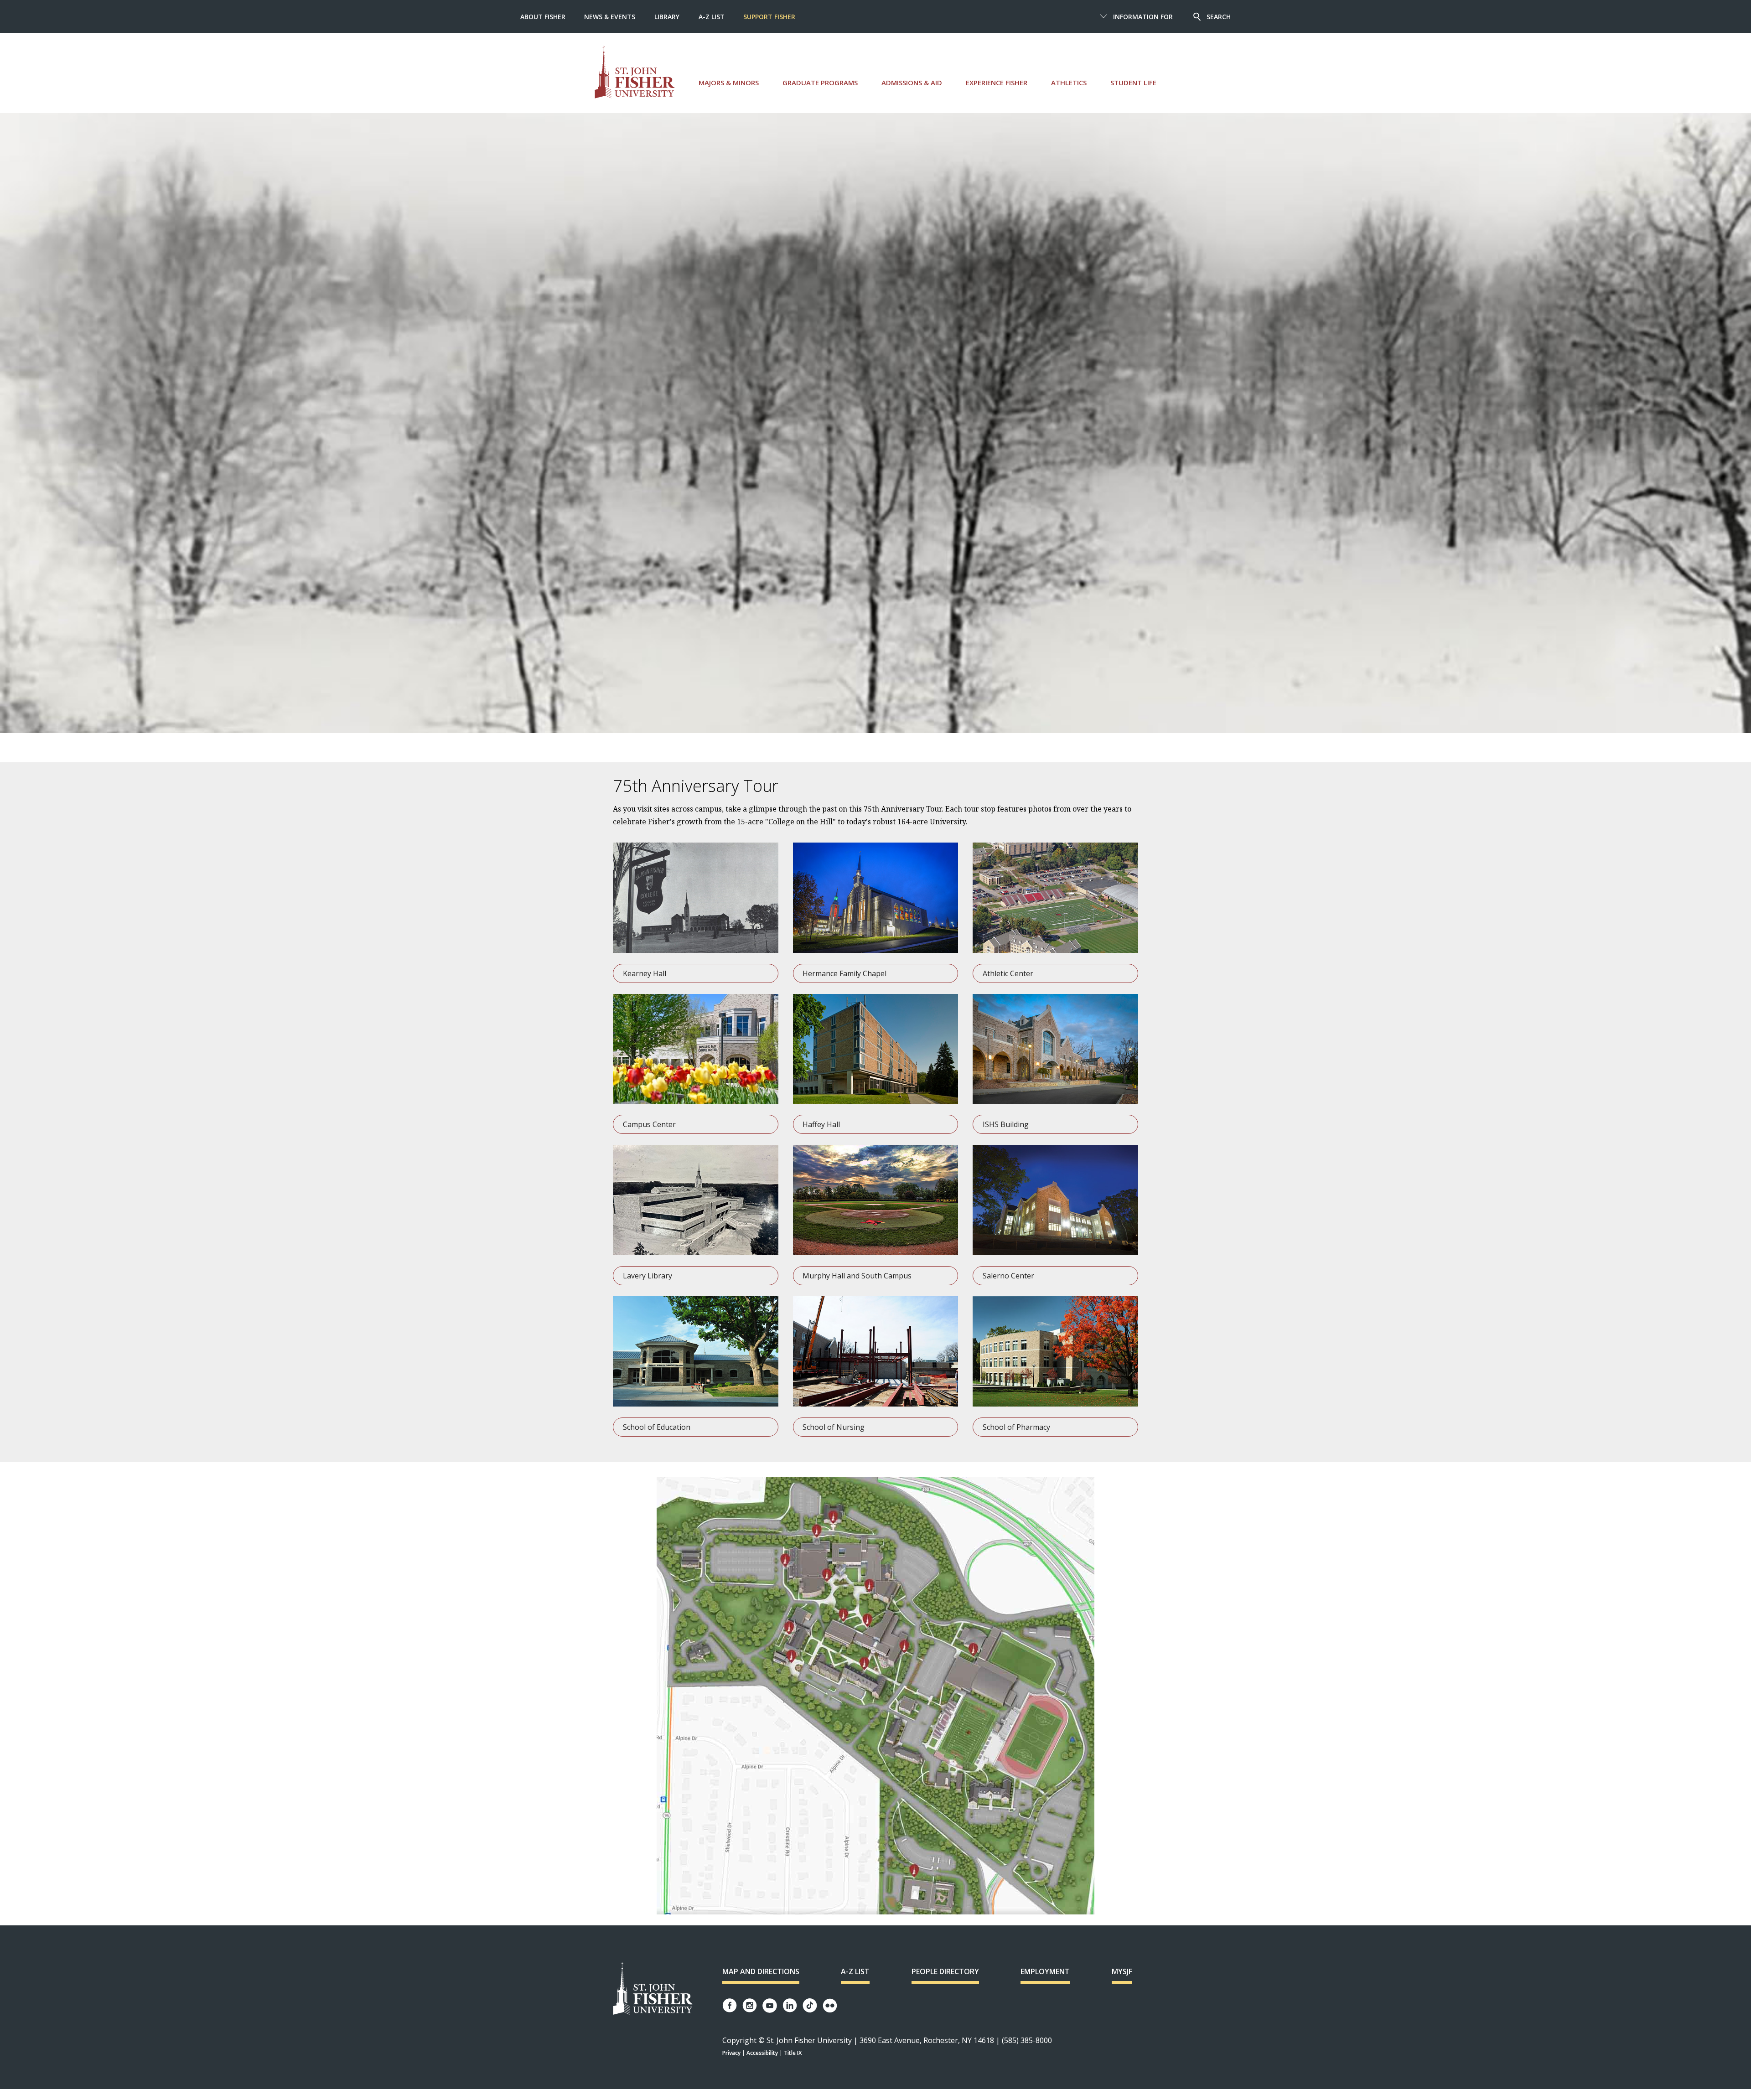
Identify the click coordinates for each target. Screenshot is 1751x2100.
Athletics (1069, 83)
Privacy (731, 2053)
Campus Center (649, 1124)
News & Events (610, 17)
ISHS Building (1006, 1124)
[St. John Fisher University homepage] (635, 72)
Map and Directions (761, 1971)
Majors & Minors (729, 83)
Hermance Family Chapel (844, 973)
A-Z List (712, 17)
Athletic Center (1008, 973)
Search (1219, 17)
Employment (1045, 1971)
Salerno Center (1008, 1276)
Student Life (1133, 83)
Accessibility (762, 2053)
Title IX (793, 2053)
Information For (1143, 17)
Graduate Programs (820, 83)
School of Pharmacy (1016, 1427)
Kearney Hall (645, 973)
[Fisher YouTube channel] (770, 2006)
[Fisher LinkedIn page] (790, 2005)
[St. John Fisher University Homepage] (653, 1989)
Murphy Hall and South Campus (857, 1276)
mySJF (1122, 1971)
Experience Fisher (997, 83)
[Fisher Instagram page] (750, 2005)
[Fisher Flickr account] (830, 2006)
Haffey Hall (821, 1124)
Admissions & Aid (912, 83)
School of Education (657, 1427)
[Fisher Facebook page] (730, 2005)
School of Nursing (834, 1427)
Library (667, 17)
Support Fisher (769, 17)
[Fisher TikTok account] (810, 2005)
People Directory (945, 1971)
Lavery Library (648, 1276)
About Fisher (543, 17)
